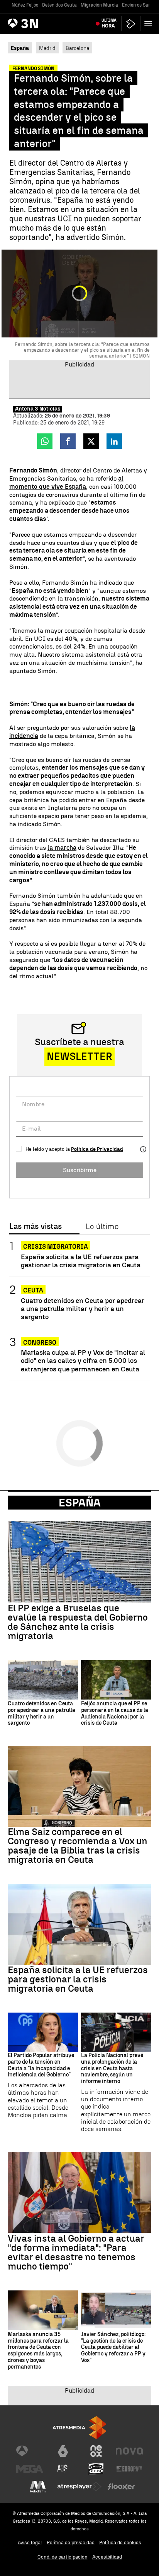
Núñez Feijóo (25, 5)
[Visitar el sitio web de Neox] (96, 2451)
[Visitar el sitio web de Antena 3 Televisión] (30, 2451)
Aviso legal (30, 2543)
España (80, 1503)
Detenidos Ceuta (59, 5)
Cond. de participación (63, 2557)
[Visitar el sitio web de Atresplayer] (79, 2487)
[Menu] (150, 23)
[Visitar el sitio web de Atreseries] (63, 2469)
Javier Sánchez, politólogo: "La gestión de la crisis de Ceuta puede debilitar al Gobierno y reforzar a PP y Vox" (113, 2347)
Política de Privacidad (97, 1149)
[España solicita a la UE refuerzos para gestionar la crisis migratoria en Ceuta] (79, 1924)
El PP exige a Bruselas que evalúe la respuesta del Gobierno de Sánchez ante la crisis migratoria (78, 1622)
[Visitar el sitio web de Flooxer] (121, 2487)
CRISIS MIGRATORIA (56, 1247)
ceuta (33, 1290)
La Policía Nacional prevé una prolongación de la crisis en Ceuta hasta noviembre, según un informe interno (112, 2069)
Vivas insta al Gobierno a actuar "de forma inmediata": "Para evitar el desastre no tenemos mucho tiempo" (76, 2253)
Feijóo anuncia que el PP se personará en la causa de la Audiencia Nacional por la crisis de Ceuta (115, 1713)
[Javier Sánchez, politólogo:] (116, 2310)
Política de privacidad (71, 2543)
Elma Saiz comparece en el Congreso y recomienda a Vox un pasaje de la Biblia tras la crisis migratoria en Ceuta (78, 1846)
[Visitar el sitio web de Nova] (129, 2451)
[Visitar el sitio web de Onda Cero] (96, 2469)
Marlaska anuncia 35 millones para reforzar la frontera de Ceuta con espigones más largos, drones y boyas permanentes (38, 2351)
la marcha (62, 848)
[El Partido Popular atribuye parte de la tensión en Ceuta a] (43, 2032)
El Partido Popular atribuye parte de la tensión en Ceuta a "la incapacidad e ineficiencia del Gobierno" (41, 2065)
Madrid (47, 48)
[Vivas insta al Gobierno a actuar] (79, 2192)
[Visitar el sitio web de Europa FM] (129, 2469)
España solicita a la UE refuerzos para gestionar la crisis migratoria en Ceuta (81, 1261)
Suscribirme (80, 1170)
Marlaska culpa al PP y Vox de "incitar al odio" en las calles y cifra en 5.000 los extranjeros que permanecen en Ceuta (83, 1360)
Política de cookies (120, 2543)
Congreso (40, 1343)
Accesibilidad (107, 2557)
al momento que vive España (66, 483)
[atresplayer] (131, 24)
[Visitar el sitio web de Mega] (30, 2469)
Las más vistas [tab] (36, 1227)
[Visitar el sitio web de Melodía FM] (38, 2487)
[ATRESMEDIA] (79, 2428)
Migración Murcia (99, 5)
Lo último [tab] (102, 1227)
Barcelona (77, 48)
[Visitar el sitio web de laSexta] (63, 2451)
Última (109, 23)
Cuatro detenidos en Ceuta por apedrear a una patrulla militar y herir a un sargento (83, 1309)
